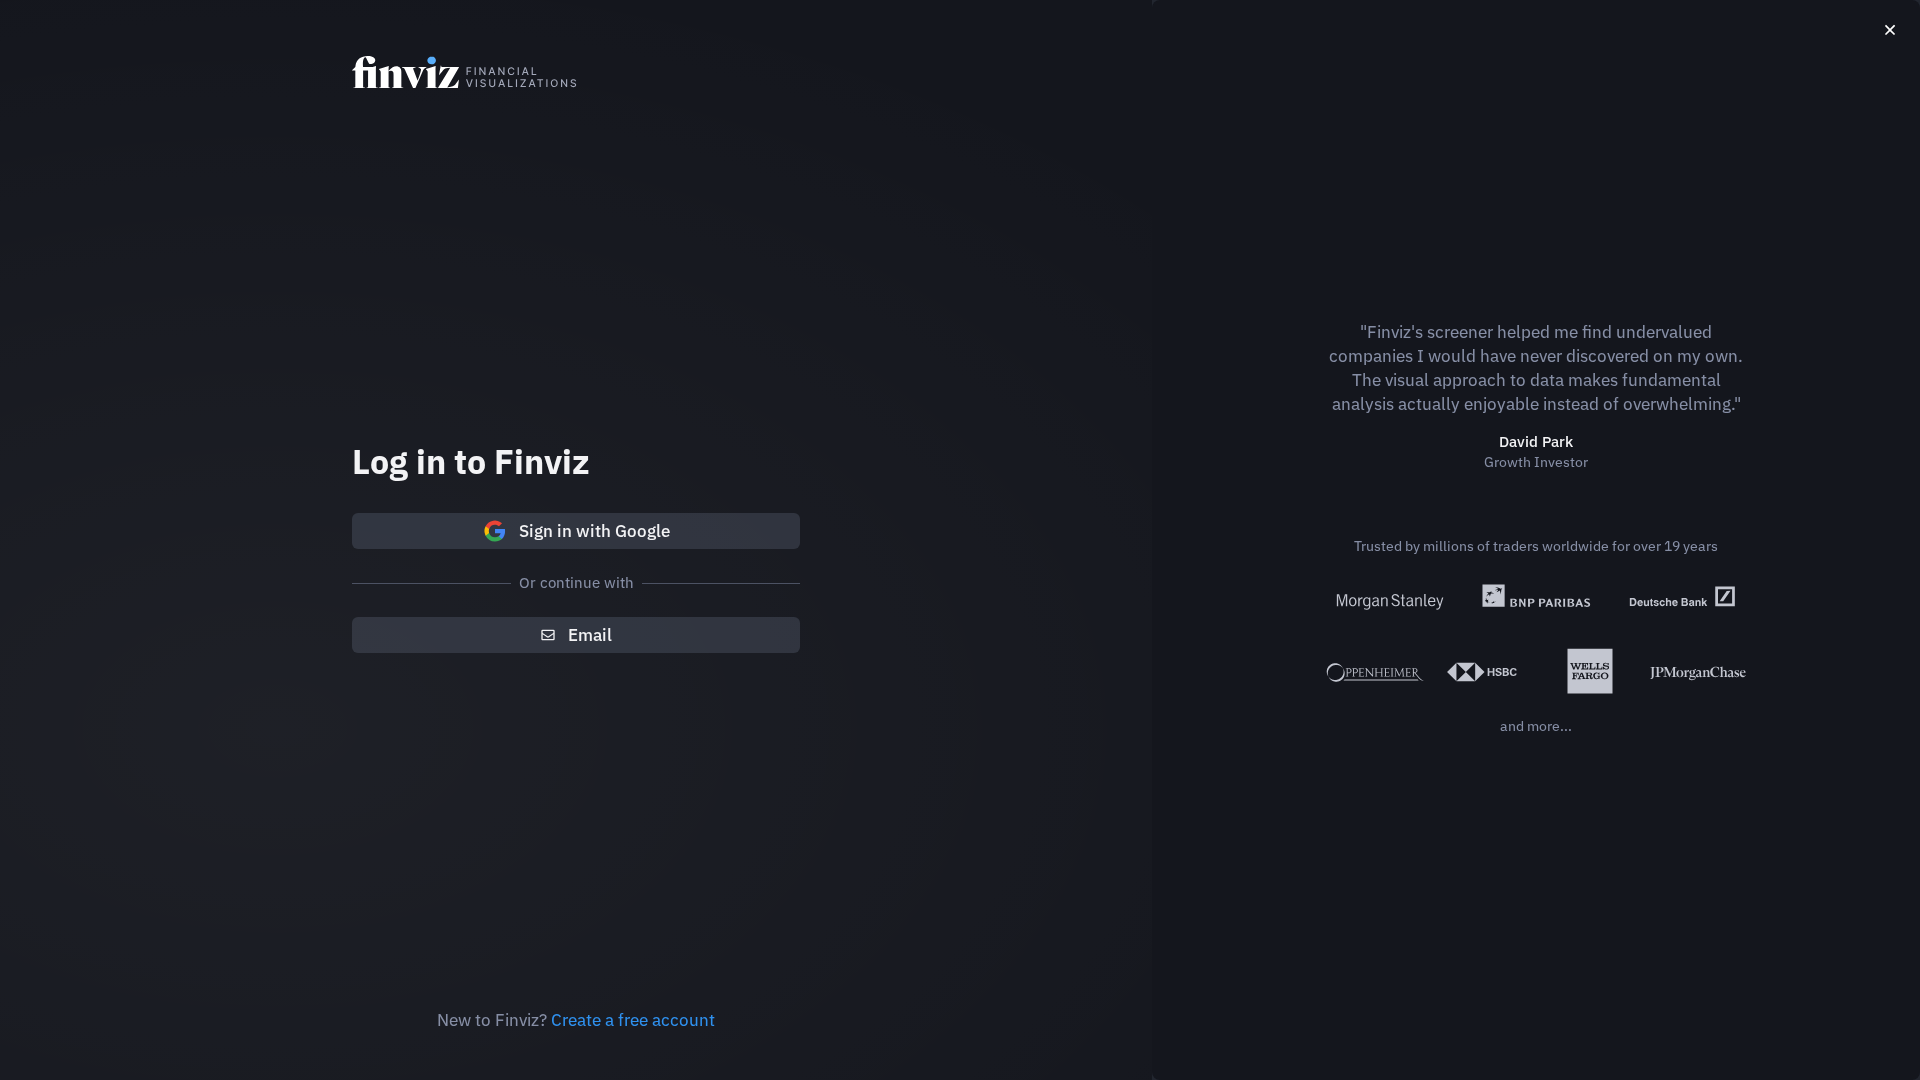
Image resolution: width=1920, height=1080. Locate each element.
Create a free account (633, 1020)
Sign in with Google (594, 531)
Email (590, 635)
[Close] (1890, 30)
